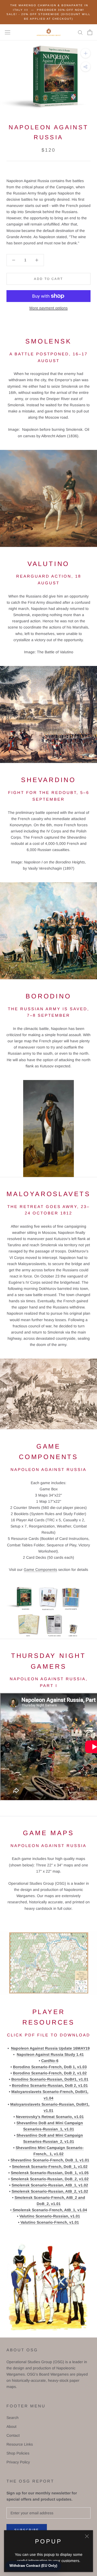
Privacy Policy (18, 2462)
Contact (13, 2435)
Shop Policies (18, 2453)
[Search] (80, 32)
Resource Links (20, 2444)
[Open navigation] (8, 32)
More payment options (48, 308)
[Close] (87, 2536)
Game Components (40, 1570)
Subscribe (27, 2530)
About (11, 2426)
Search (13, 2418)
